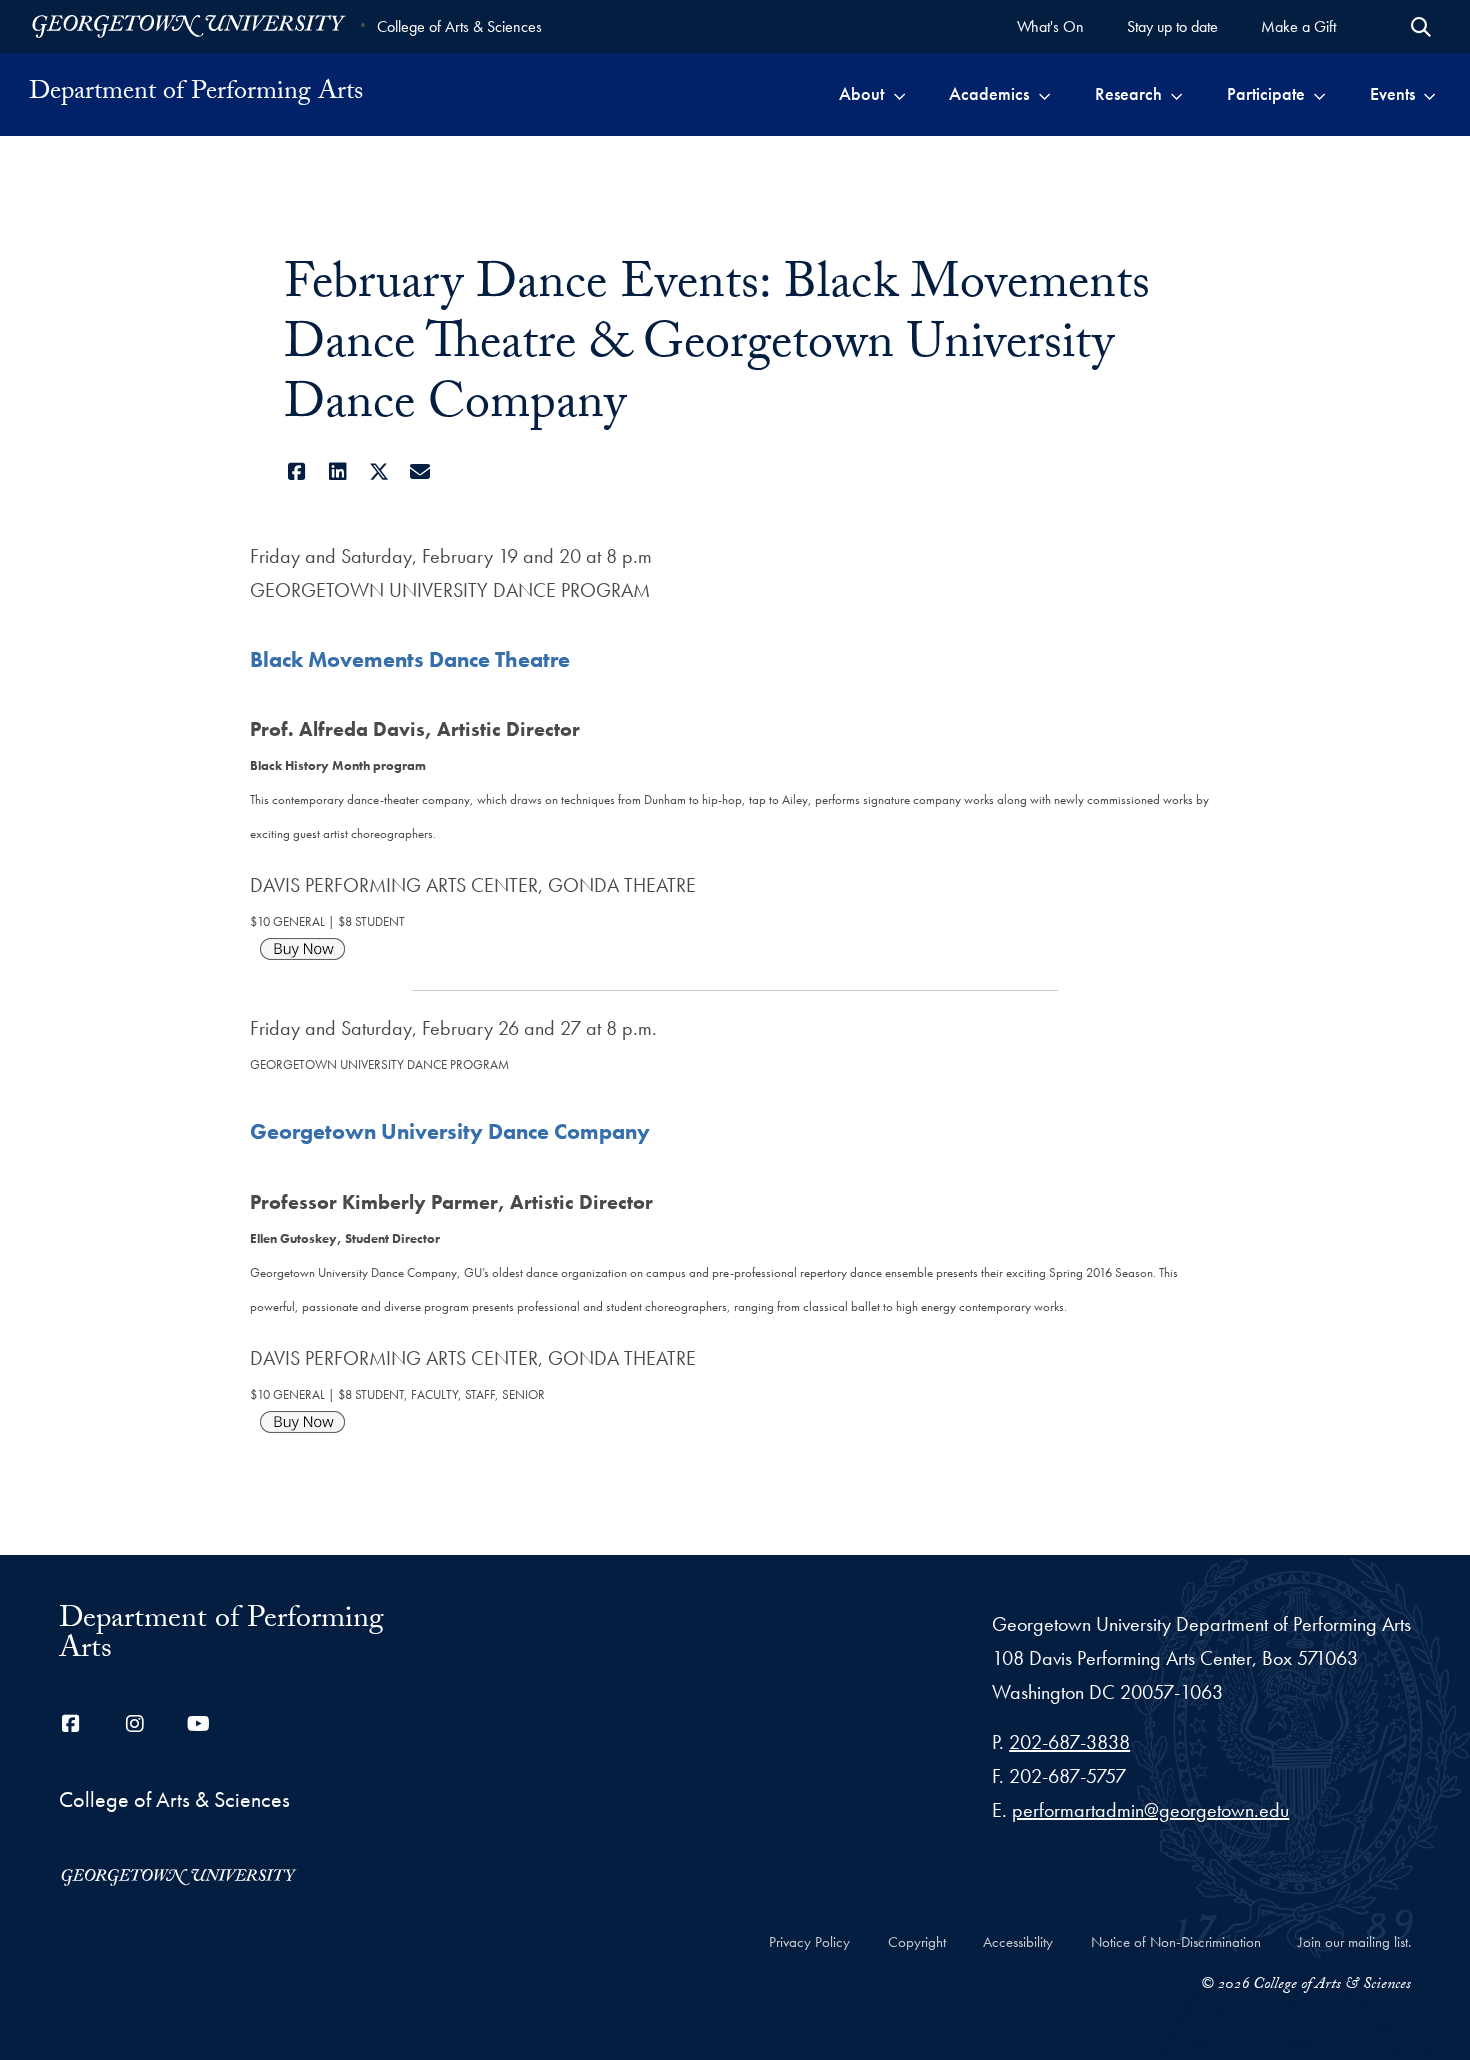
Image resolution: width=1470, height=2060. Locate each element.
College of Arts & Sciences (459, 26)
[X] (378, 472)
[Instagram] (135, 1724)
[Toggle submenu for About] (899, 94)
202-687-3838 (1069, 1742)
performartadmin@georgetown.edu (1150, 1810)
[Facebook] (296, 472)
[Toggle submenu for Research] (1176, 94)
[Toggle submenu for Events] (1429, 94)
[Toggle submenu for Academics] (1044, 94)
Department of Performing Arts (196, 94)
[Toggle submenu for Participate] (1319, 94)
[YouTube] (199, 1724)
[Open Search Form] (1421, 27)
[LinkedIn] (337, 472)
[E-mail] (419, 472)
